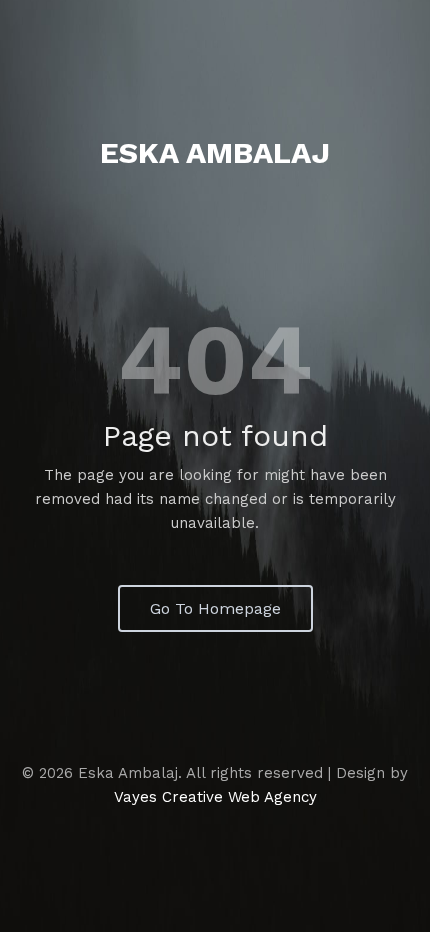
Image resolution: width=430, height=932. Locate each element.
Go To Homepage (215, 608)
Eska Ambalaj (215, 152)
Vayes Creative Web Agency (215, 797)
